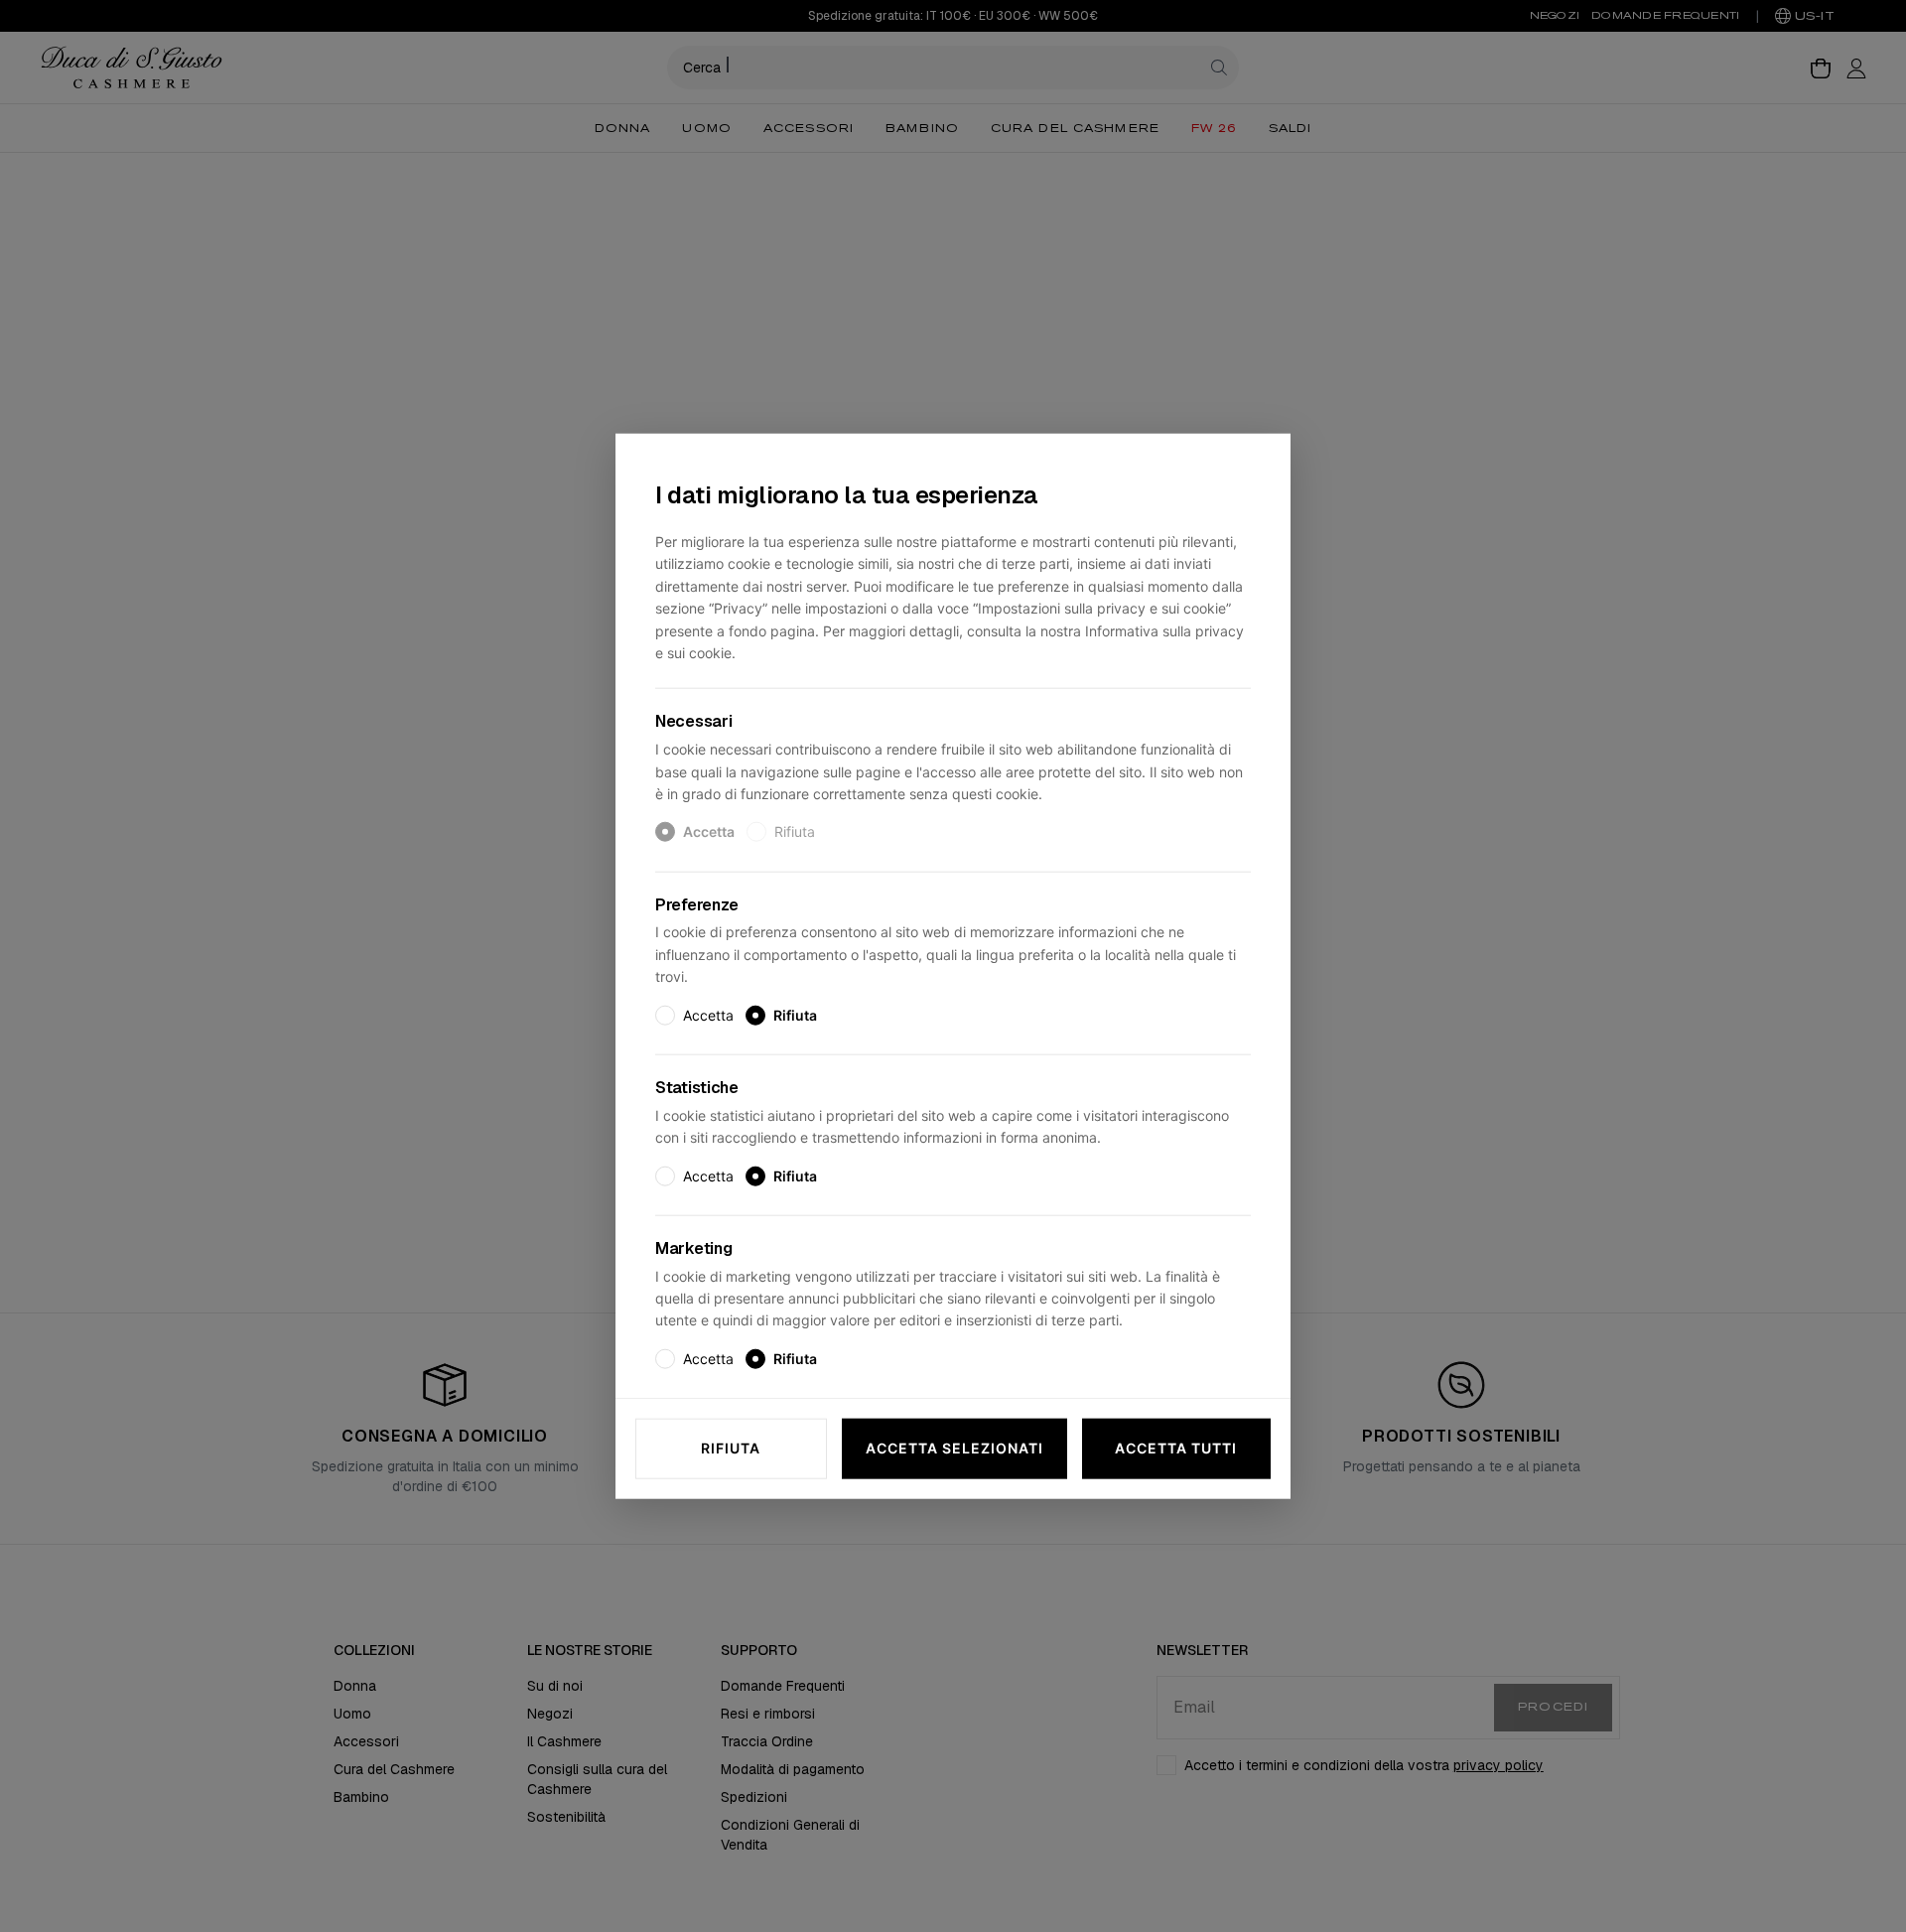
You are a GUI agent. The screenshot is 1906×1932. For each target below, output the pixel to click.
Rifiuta (731, 1448)
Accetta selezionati (954, 1448)
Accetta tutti (1176, 1448)
